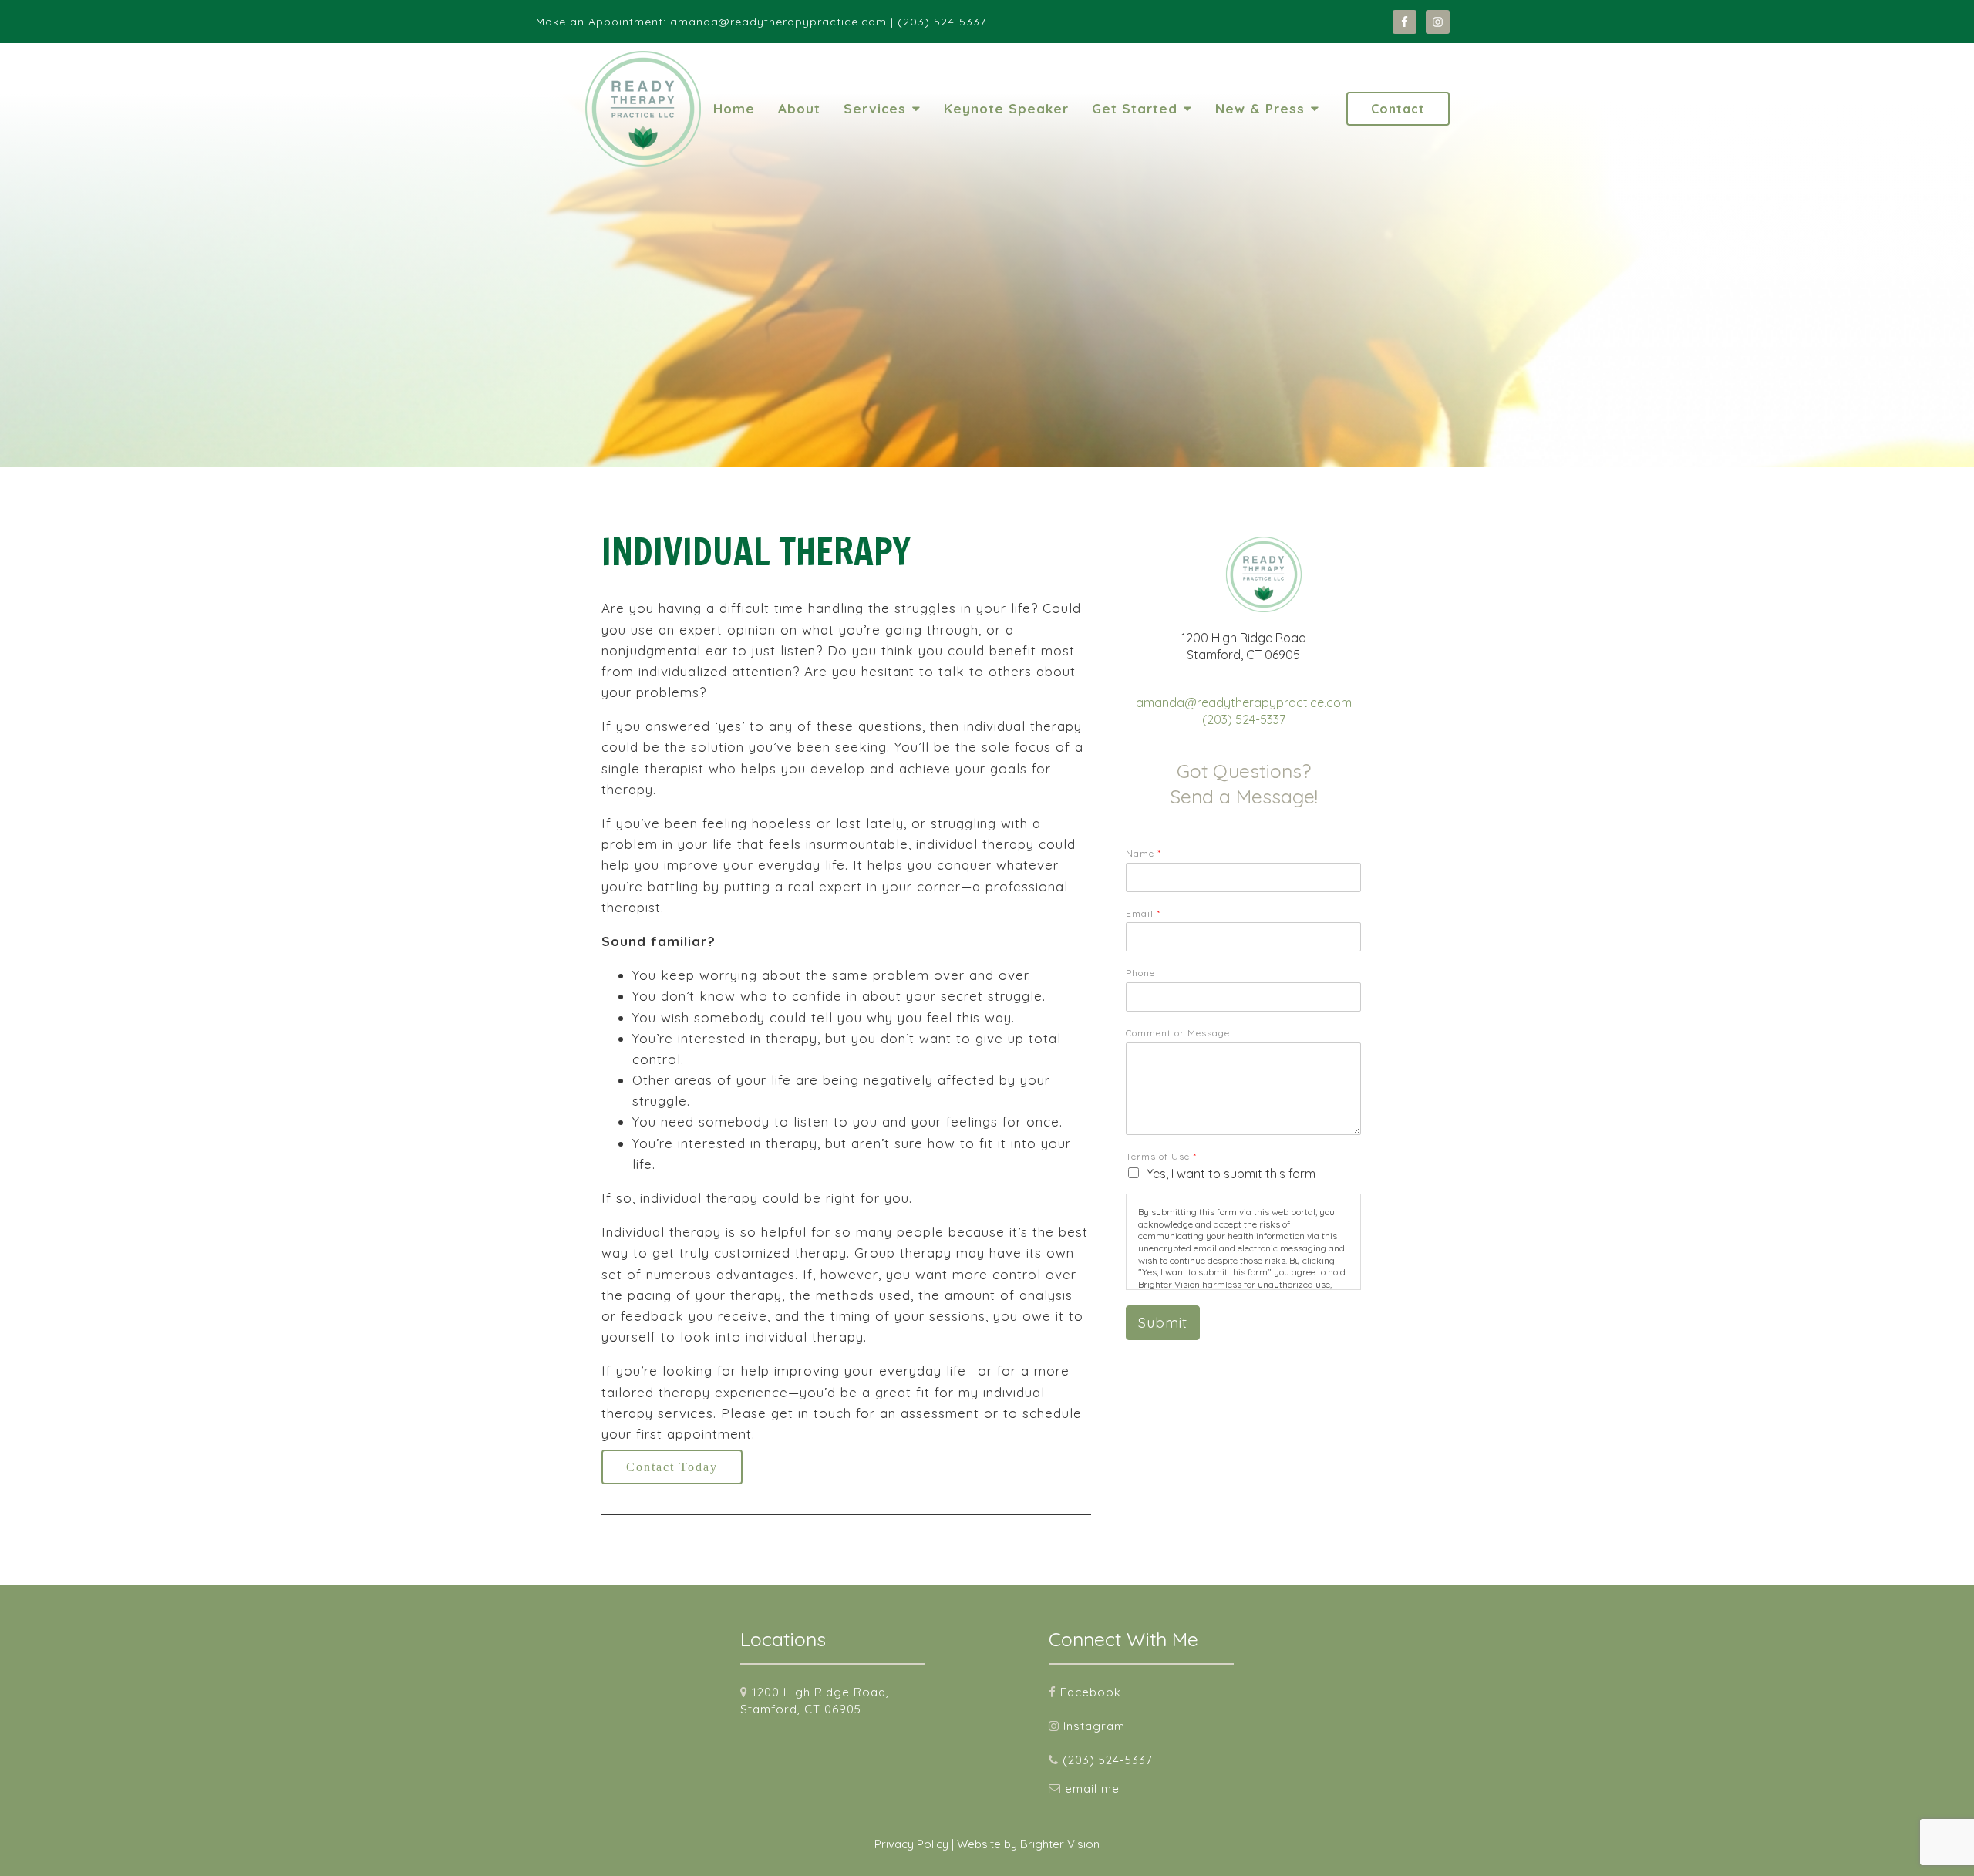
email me (1092, 1788)
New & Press (1260, 108)
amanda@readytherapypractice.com (1244, 702)
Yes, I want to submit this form (1231, 1174)
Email (1143, 913)
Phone (1140, 973)
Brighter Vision (1060, 1844)
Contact (1398, 109)
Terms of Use (1161, 1156)
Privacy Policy (911, 1844)
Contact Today (672, 1467)
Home (734, 108)
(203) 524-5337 (1244, 719)
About (799, 108)
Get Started (1135, 108)
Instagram (1094, 1726)
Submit (1163, 1323)
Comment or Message (1178, 1033)
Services (875, 108)
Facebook (1091, 1692)
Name (1143, 853)
